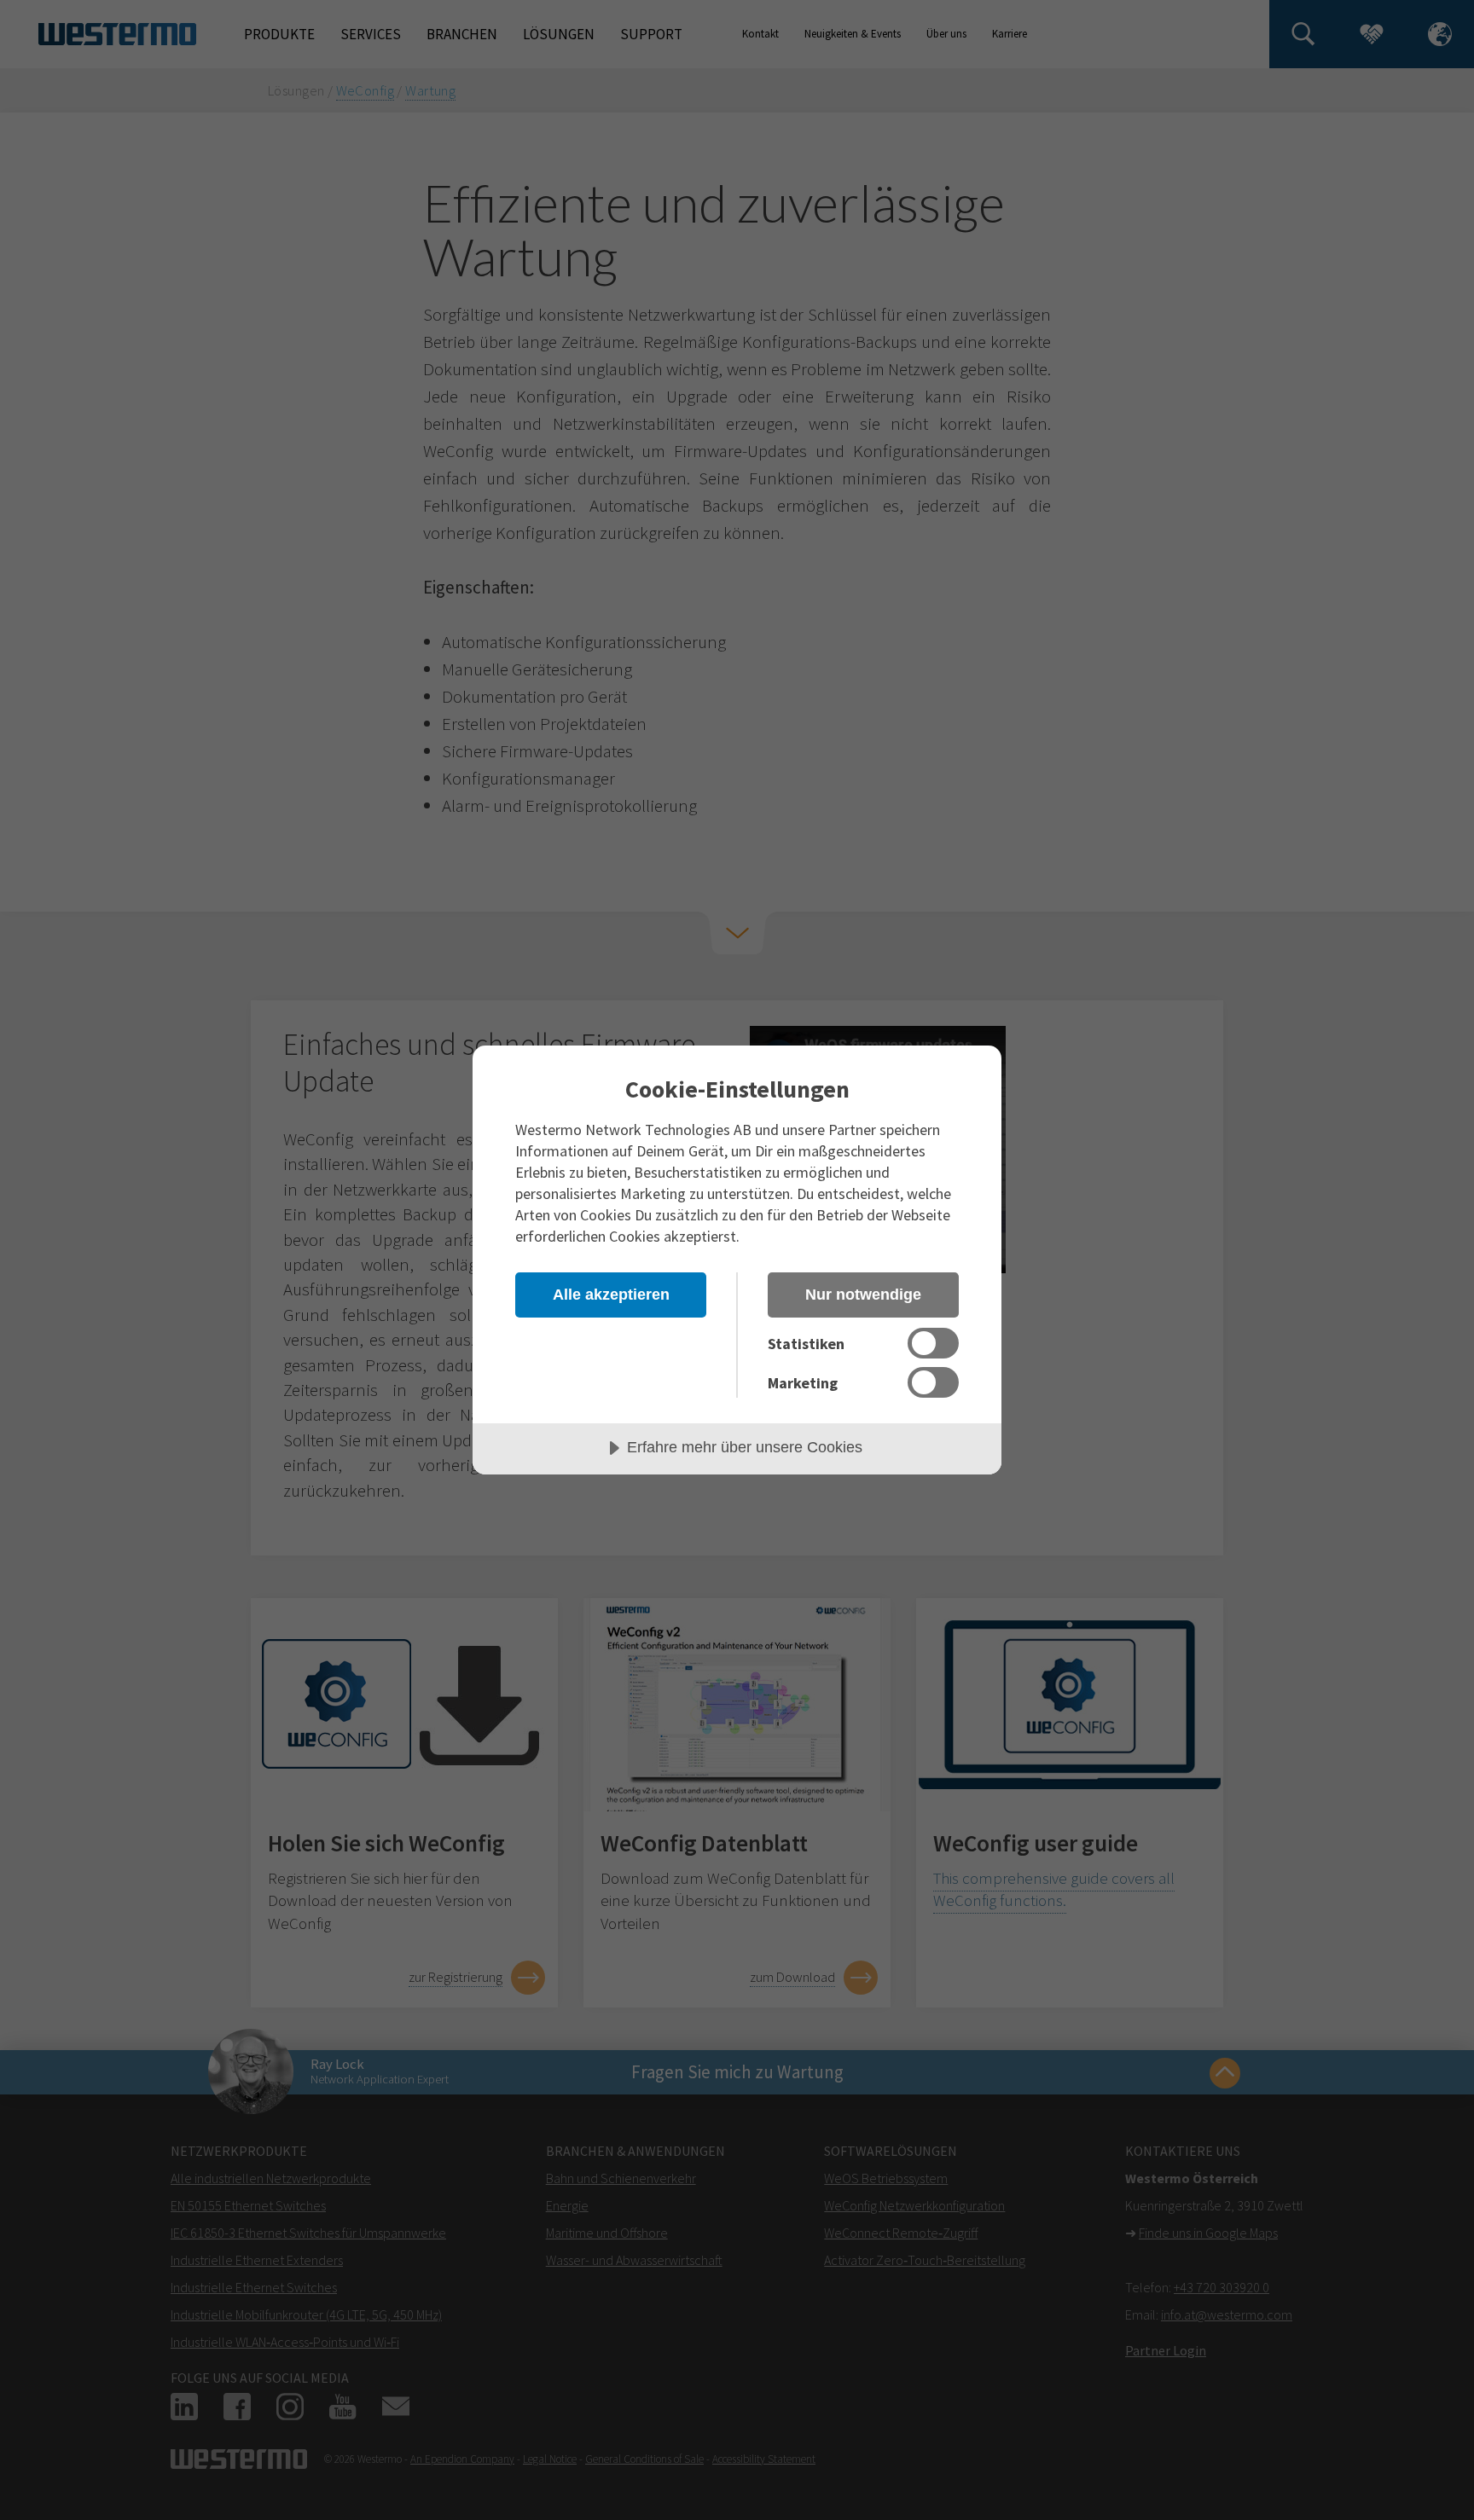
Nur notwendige (863, 1295)
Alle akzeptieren (611, 1295)
